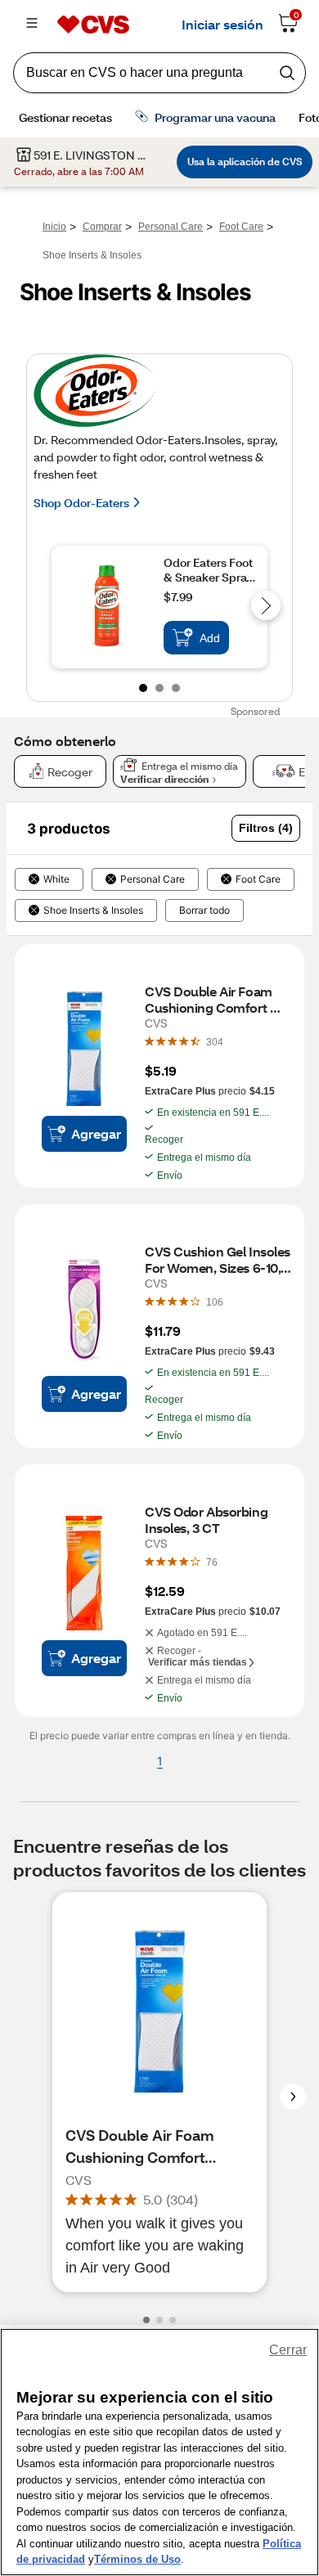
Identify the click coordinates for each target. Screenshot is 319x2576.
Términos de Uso (137, 2559)
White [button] (56, 879)
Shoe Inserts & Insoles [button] (93, 910)
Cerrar (288, 2350)
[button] (266, 828)
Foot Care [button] (258, 879)
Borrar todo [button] (204, 910)
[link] (215, 1041)
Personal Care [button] (153, 879)
